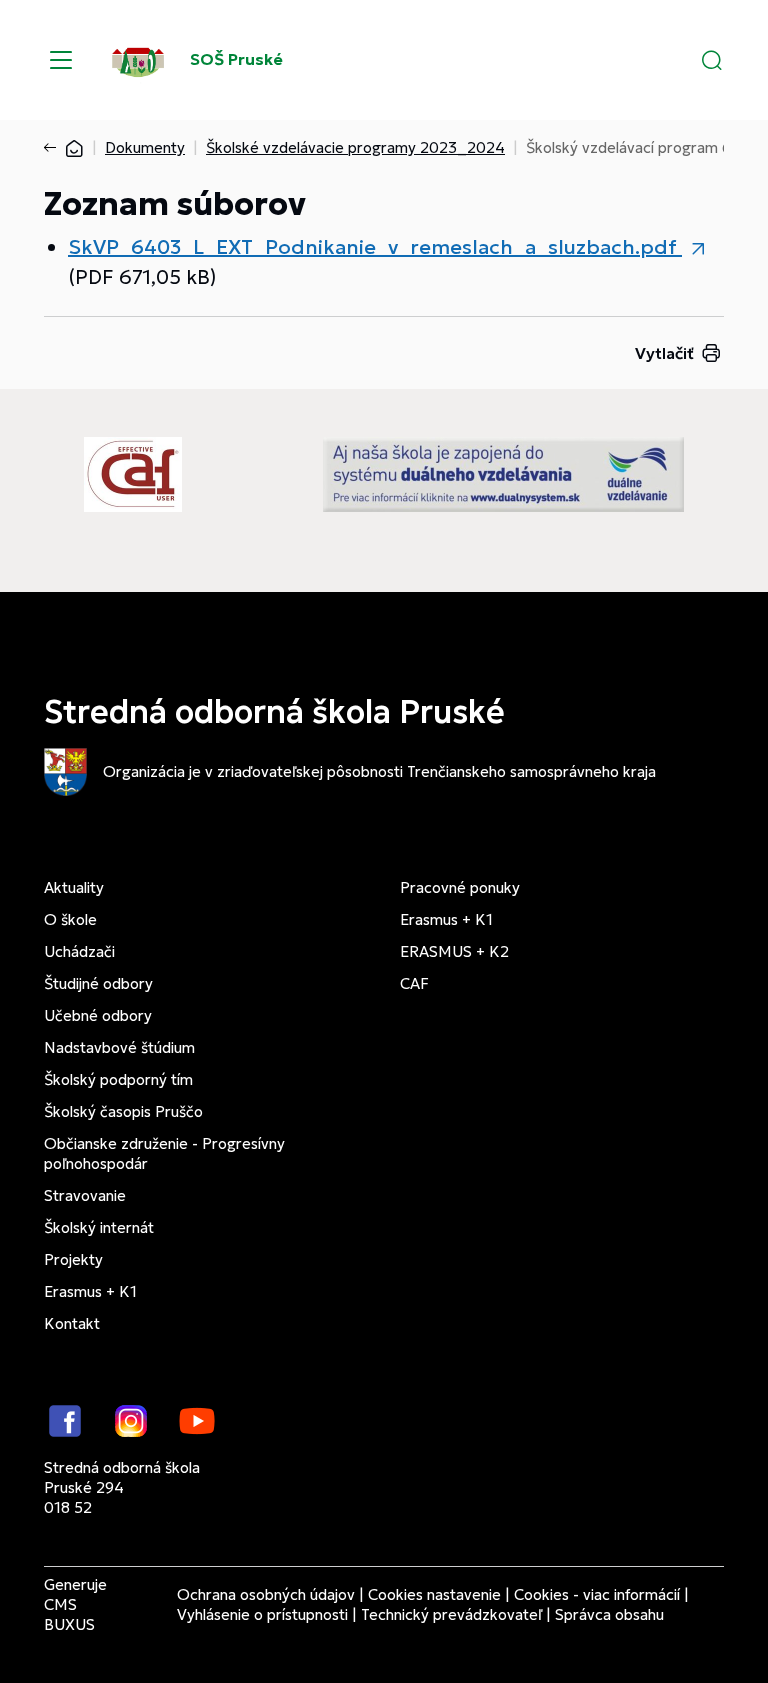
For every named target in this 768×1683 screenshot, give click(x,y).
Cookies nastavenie (434, 1594)
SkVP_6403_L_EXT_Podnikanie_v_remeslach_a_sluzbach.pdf (375, 247)
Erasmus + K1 (90, 1291)
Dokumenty (145, 147)
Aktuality (74, 887)
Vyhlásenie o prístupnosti (262, 1614)
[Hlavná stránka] (74, 147)
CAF (414, 983)
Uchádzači (79, 951)
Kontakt (72, 1323)
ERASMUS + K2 (454, 951)
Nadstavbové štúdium (119, 1047)
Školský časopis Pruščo (123, 1111)
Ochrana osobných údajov (266, 1594)
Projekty (73, 1259)
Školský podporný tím (118, 1079)
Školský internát (99, 1227)
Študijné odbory (98, 983)
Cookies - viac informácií (597, 1594)
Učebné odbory (98, 1015)
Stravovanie (85, 1195)
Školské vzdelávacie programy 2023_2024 (355, 147)
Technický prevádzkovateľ (451, 1614)
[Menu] (61, 60)
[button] (712, 60)
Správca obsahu (609, 1614)
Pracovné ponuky (460, 887)
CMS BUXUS (69, 1614)
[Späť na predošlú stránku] (54, 148)
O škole (70, 919)
